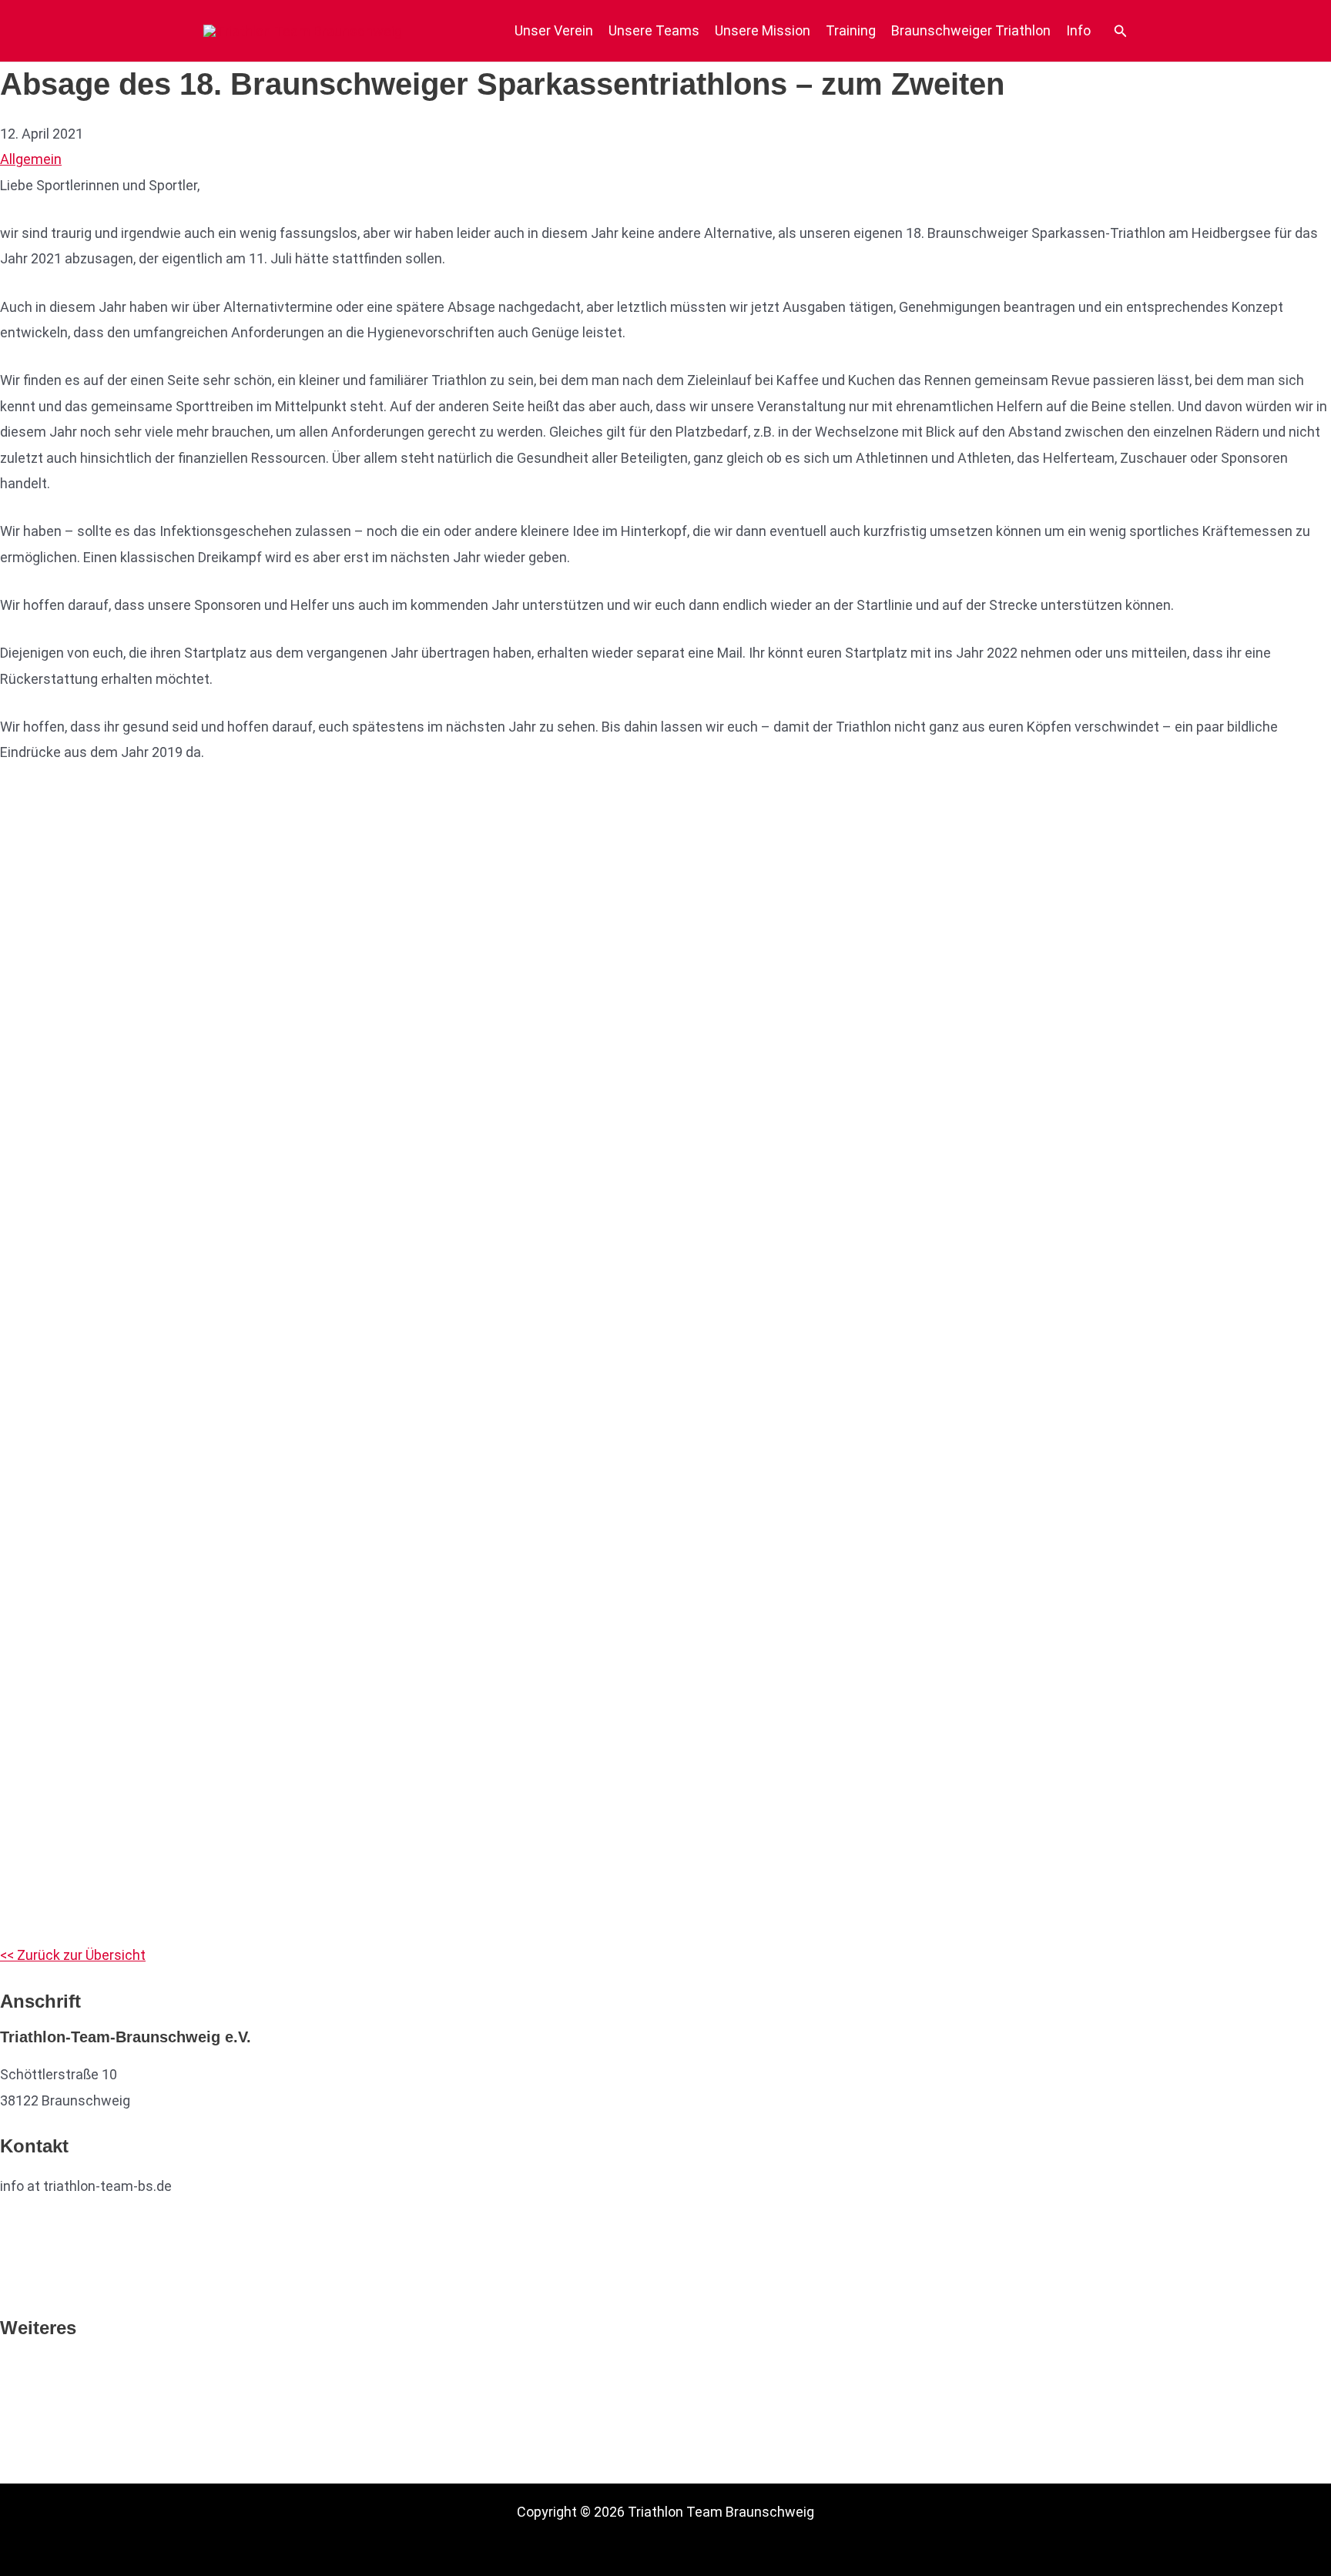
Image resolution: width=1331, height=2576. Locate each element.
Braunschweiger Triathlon (971, 30)
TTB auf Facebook (57, 2234)
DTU (13, 2367)
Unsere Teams (654, 30)
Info (1078, 30)
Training (851, 30)
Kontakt (25, 2470)
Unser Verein (554, 30)
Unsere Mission (763, 30)
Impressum (36, 2419)
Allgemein (31, 159)
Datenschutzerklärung (69, 2445)
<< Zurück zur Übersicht (73, 1955)
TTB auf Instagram (59, 2281)
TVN (14, 2393)
